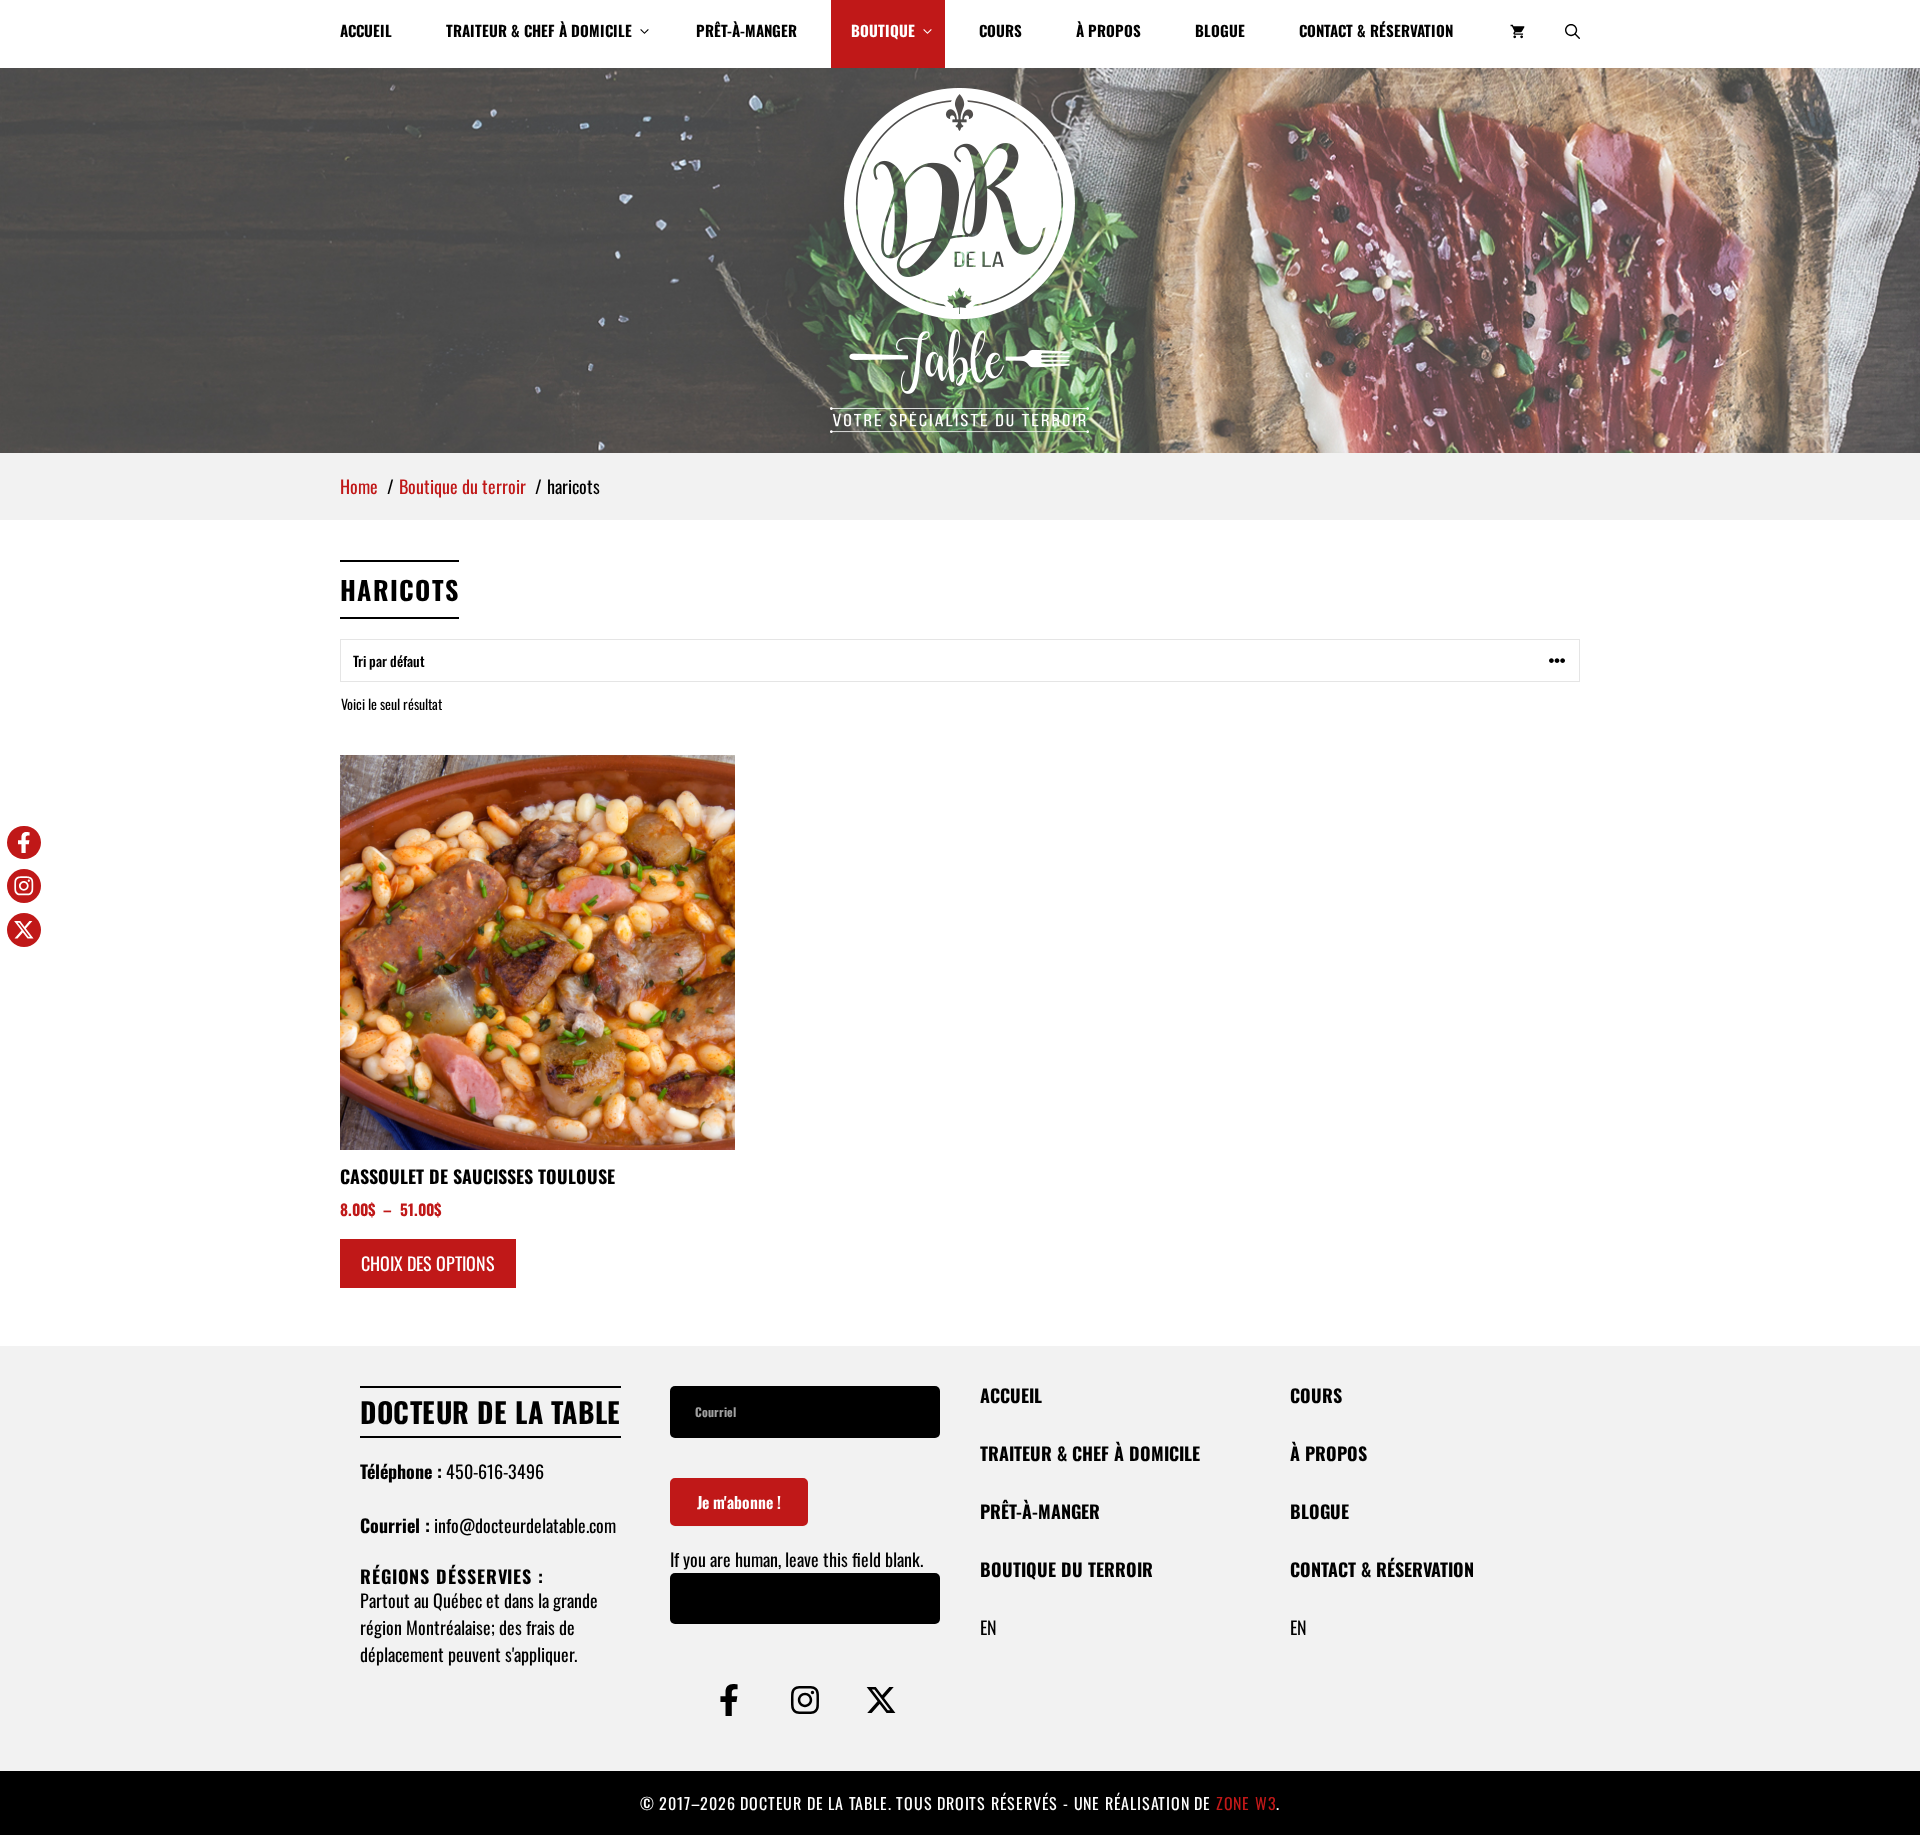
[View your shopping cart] (1517, 34)
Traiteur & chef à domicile (539, 30)
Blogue (1220, 30)
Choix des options (428, 1263)
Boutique (883, 30)
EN (988, 1627)
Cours (1000, 30)
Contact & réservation (1376, 30)
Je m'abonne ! (739, 1502)
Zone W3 (1246, 1803)
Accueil (366, 30)
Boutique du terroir (1066, 1569)
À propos (1108, 30)
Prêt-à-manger (746, 30)
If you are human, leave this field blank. (796, 1559)
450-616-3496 (495, 1471)
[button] (1572, 34)
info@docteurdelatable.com (525, 1525)
